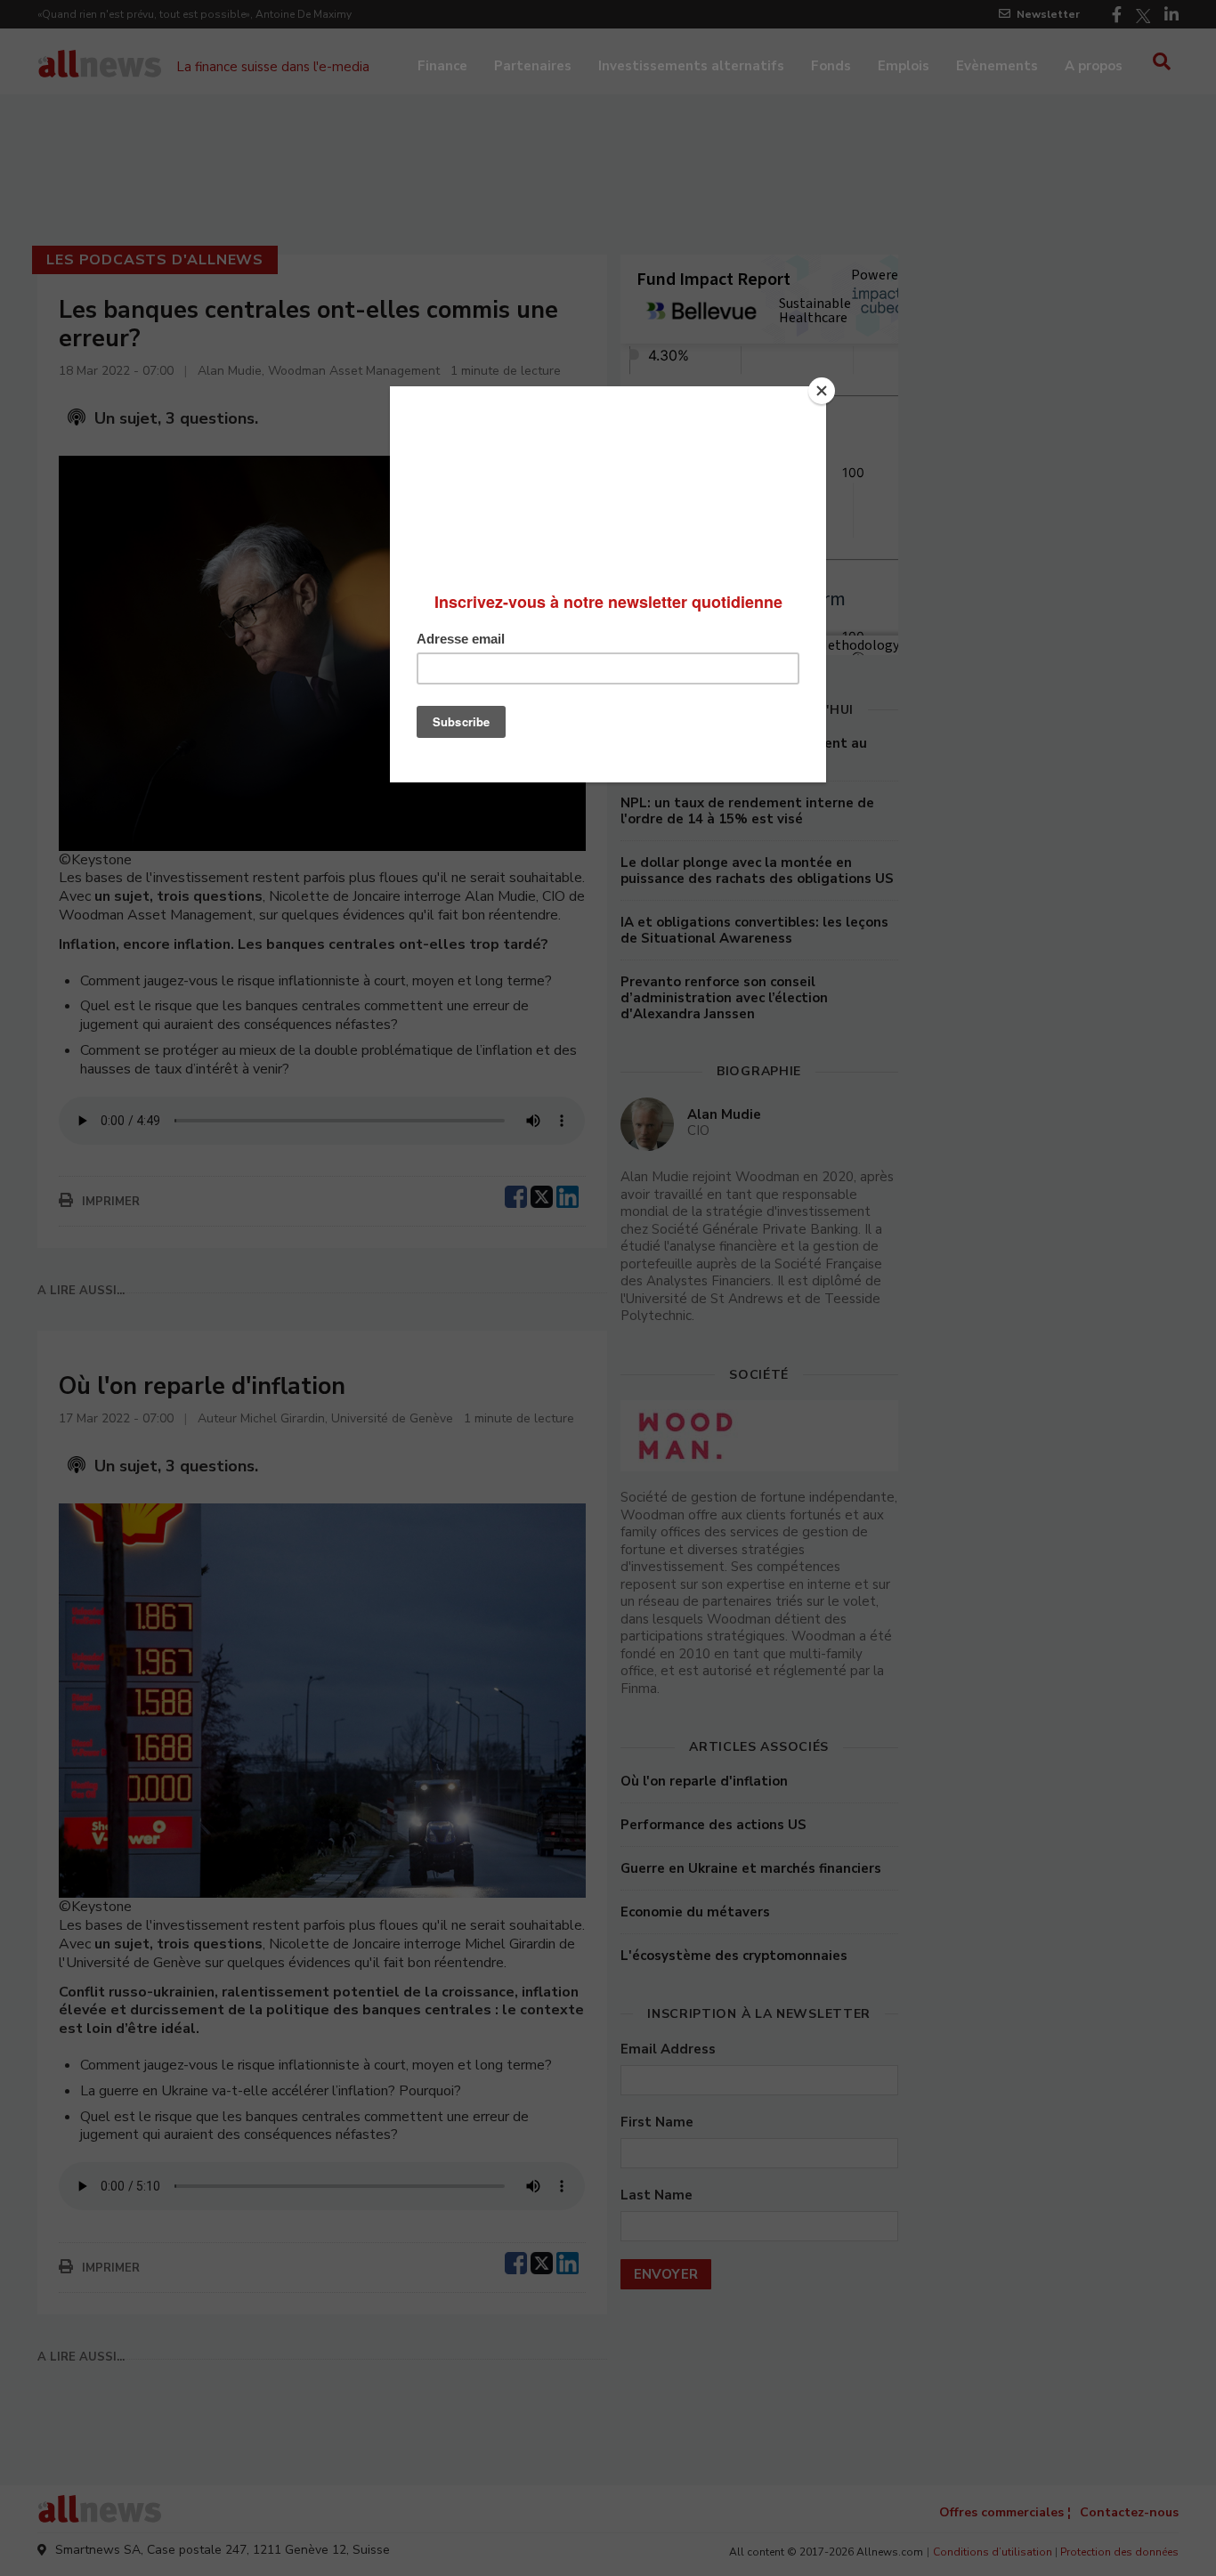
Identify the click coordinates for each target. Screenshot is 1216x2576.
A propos (1094, 66)
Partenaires (533, 66)
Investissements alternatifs (691, 66)
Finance (442, 66)
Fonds (831, 66)
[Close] (822, 391)
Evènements (997, 66)
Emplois (904, 66)
